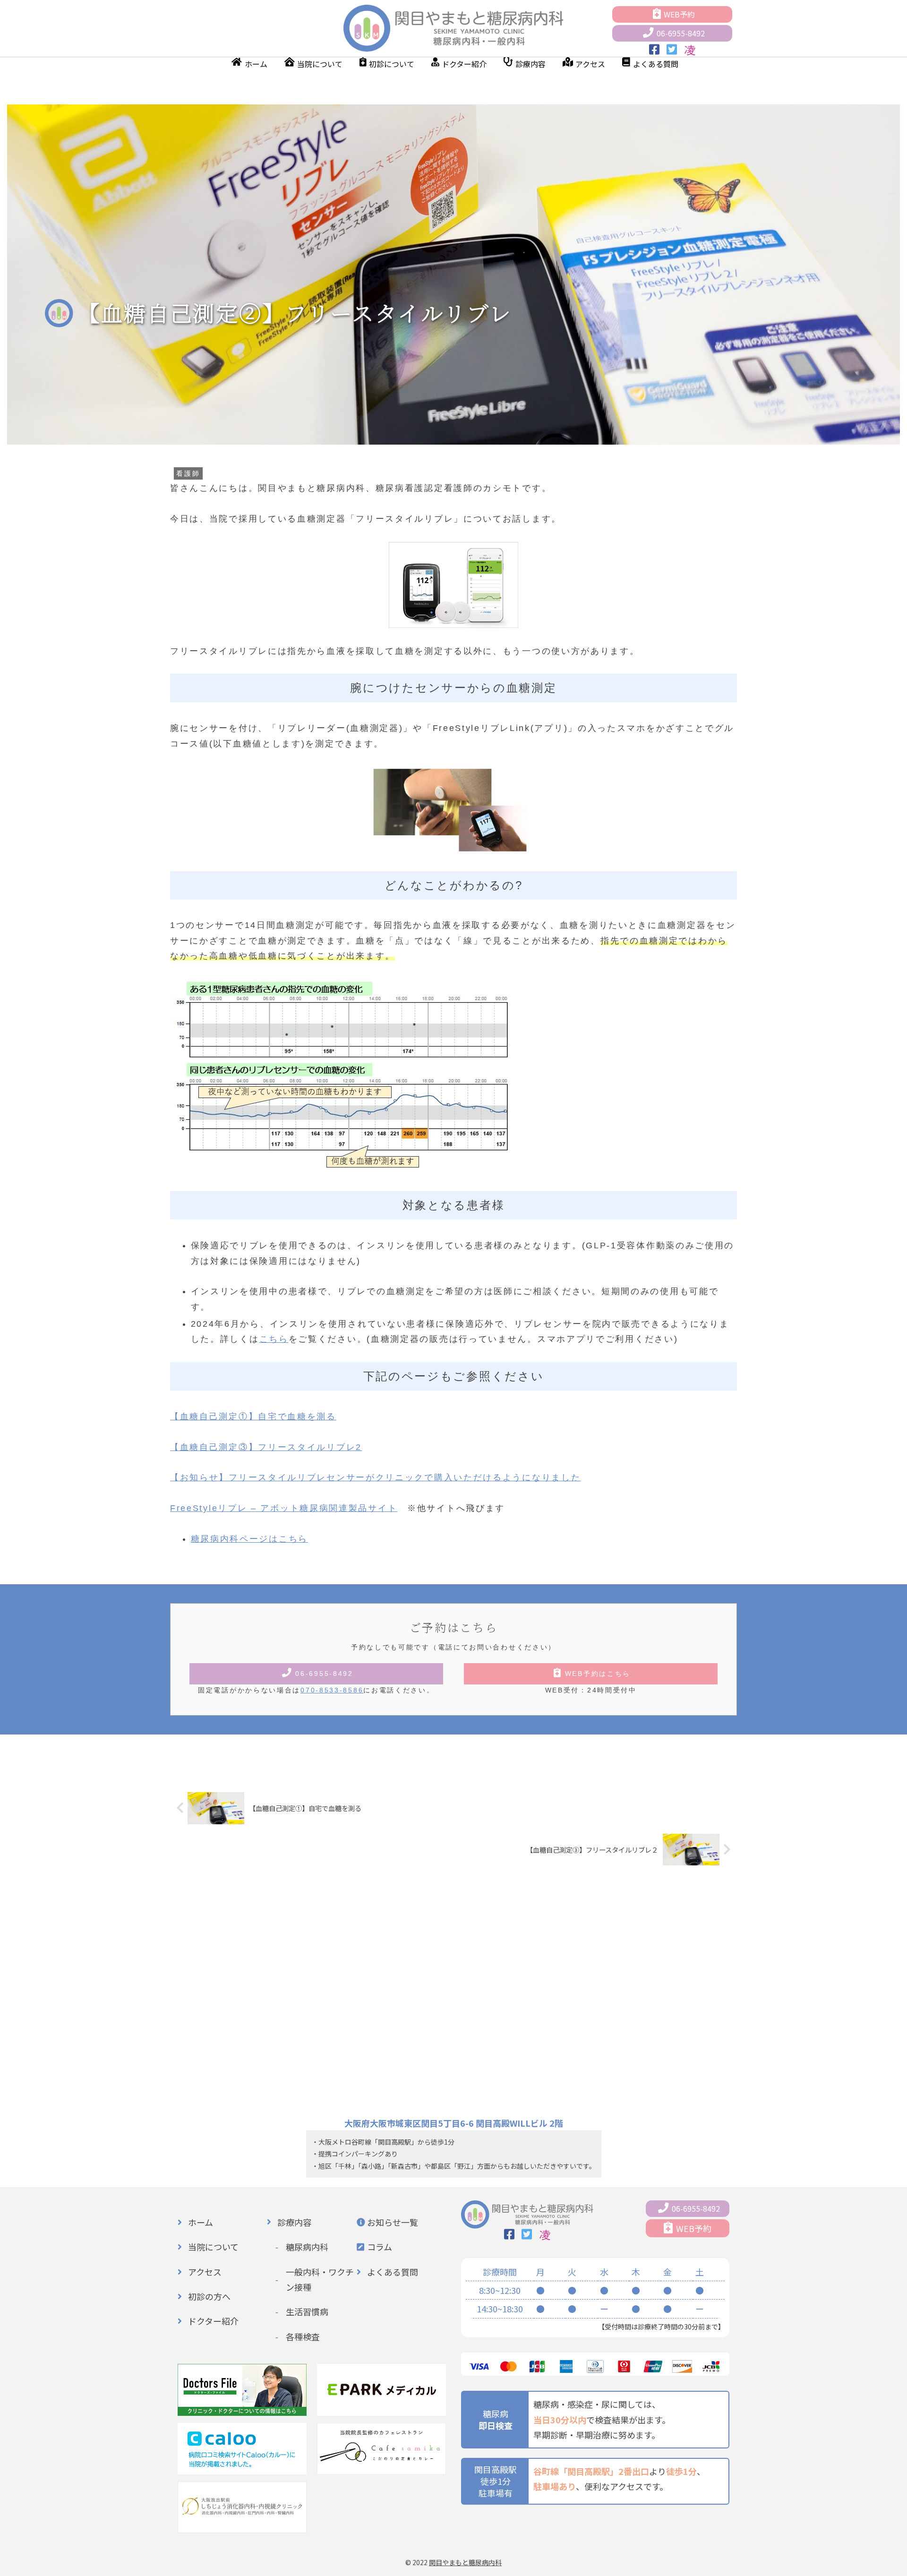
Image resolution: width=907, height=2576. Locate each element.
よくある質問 (656, 64)
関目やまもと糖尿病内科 (465, 2562)
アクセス (590, 64)
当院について (320, 64)
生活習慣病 (307, 2311)
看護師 (188, 473)
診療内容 (531, 64)
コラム (380, 2247)
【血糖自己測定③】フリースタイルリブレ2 (266, 1447)
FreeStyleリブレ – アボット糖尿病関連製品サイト (284, 1508)
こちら (274, 1339)
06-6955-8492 (681, 33)
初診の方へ (209, 2296)
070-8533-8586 (332, 1690)
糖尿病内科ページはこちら (249, 1539)
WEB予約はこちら (598, 1674)
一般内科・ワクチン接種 (320, 2279)
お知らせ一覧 (393, 2222)
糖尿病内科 (307, 2247)
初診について (392, 64)
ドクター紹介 (464, 64)
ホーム (256, 64)
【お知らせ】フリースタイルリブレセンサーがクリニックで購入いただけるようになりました (375, 1477)
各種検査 (303, 2336)
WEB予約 (679, 14)
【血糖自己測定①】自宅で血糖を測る (253, 1417)
